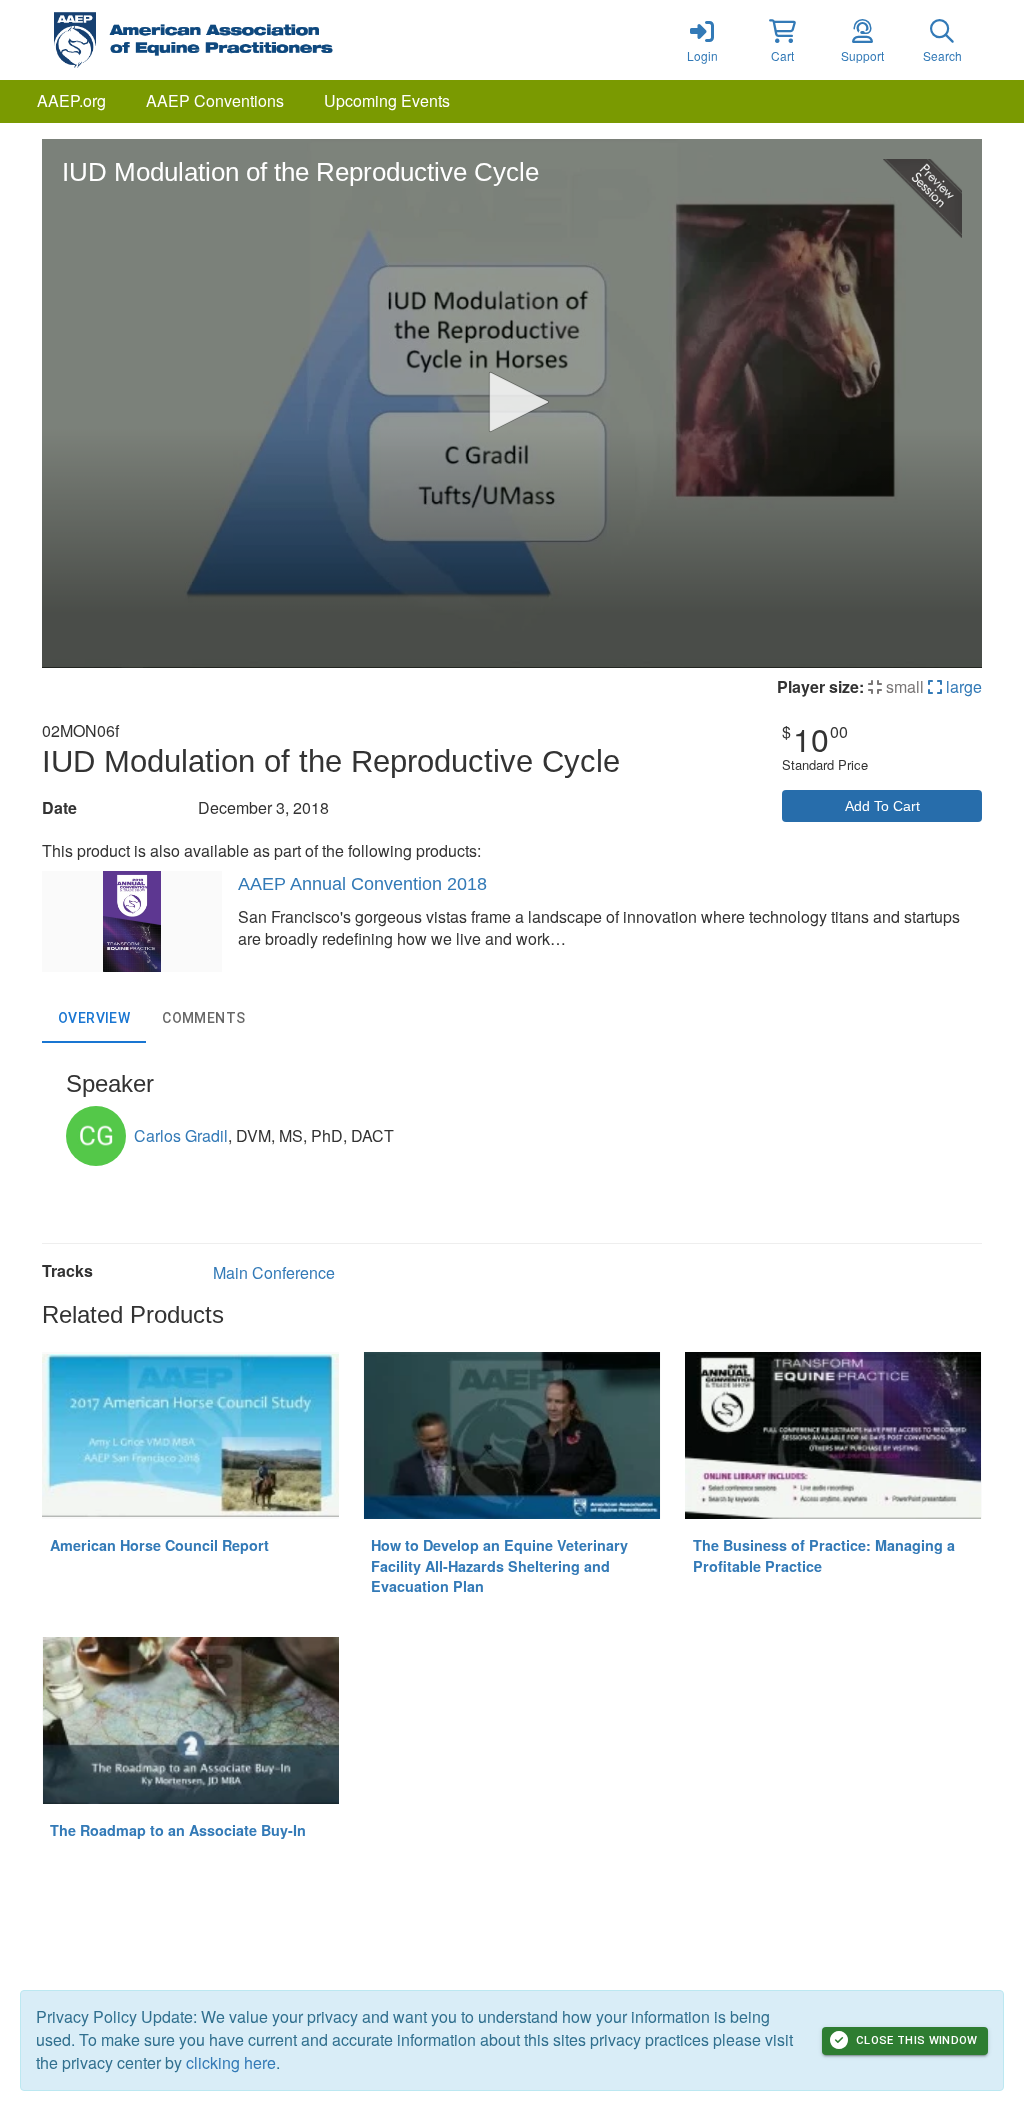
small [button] (903, 686)
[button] (782, 40)
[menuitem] (71, 101)
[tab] (94, 1019)
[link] (702, 40)
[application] (512, 403)
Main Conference (274, 1272)
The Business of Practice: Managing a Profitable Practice (824, 1555)
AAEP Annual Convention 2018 (362, 884)
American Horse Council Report (159, 1545)
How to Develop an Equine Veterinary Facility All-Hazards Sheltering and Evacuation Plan (499, 1565)
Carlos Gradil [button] (181, 1135)
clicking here (231, 2062)
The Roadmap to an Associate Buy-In (178, 1830)
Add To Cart (882, 806)
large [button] (962, 686)
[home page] (232, 40)
